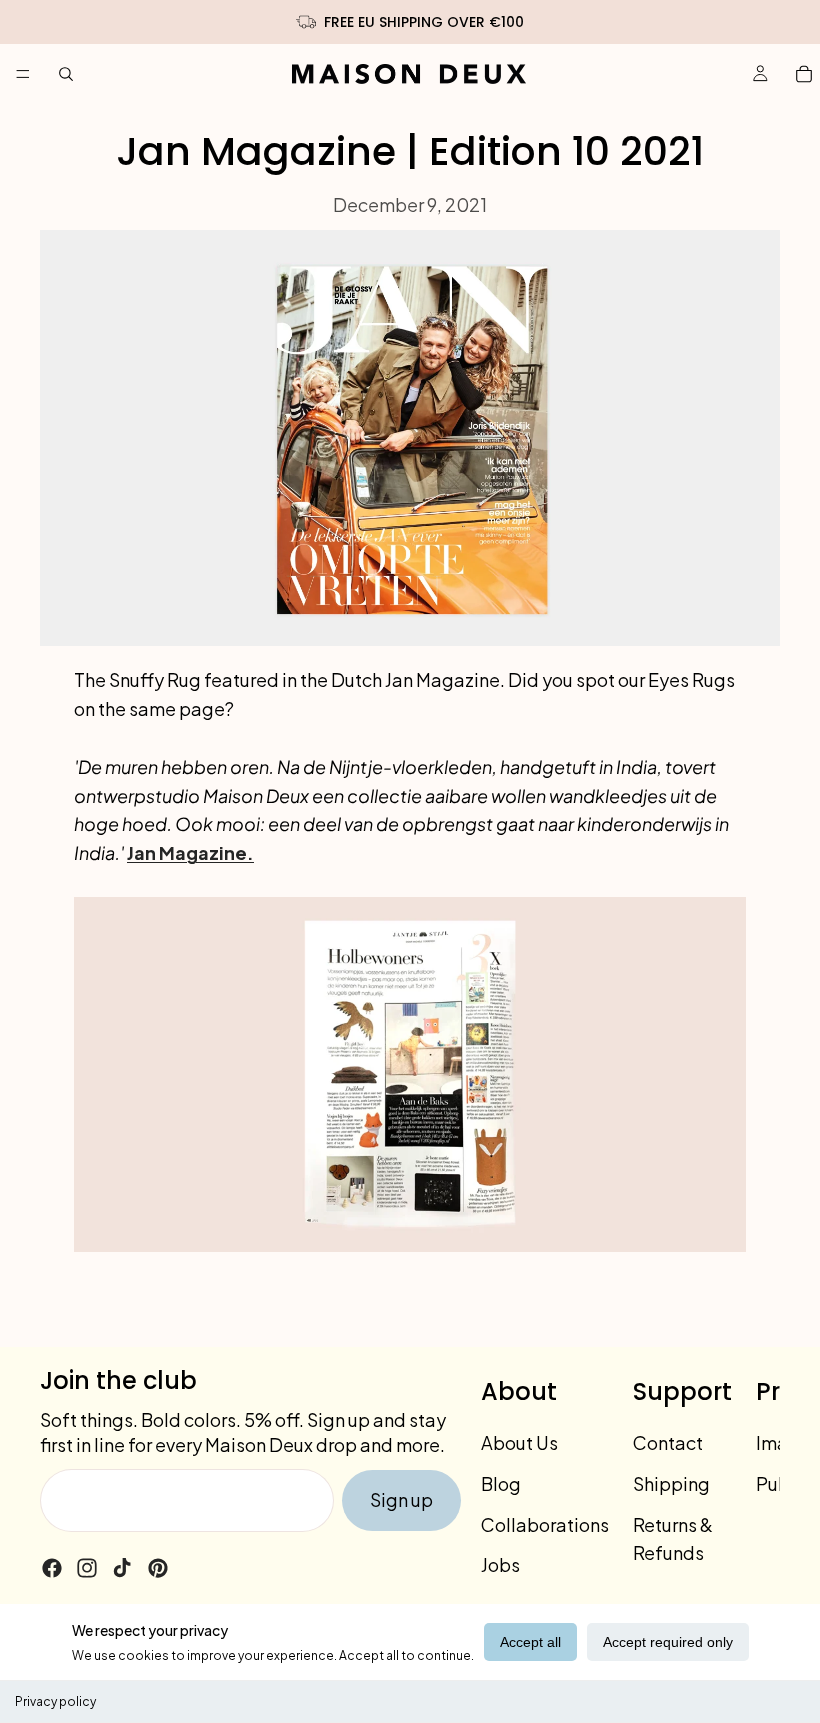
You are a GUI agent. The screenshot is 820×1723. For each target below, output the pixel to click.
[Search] (66, 74)
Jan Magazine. (190, 852)
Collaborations (545, 1524)
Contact (668, 1442)
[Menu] (23, 74)
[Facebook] (52, 1568)
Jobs (500, 1565)
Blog (501, 1483)
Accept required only (668, 1642)
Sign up (401, 1499)
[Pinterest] (158, 1568)
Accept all (530, 1642)
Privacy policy (55, 1701)
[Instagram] (87, 1568)
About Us (519, 1442)
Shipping (671, 1483)
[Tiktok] (122, 1568)
